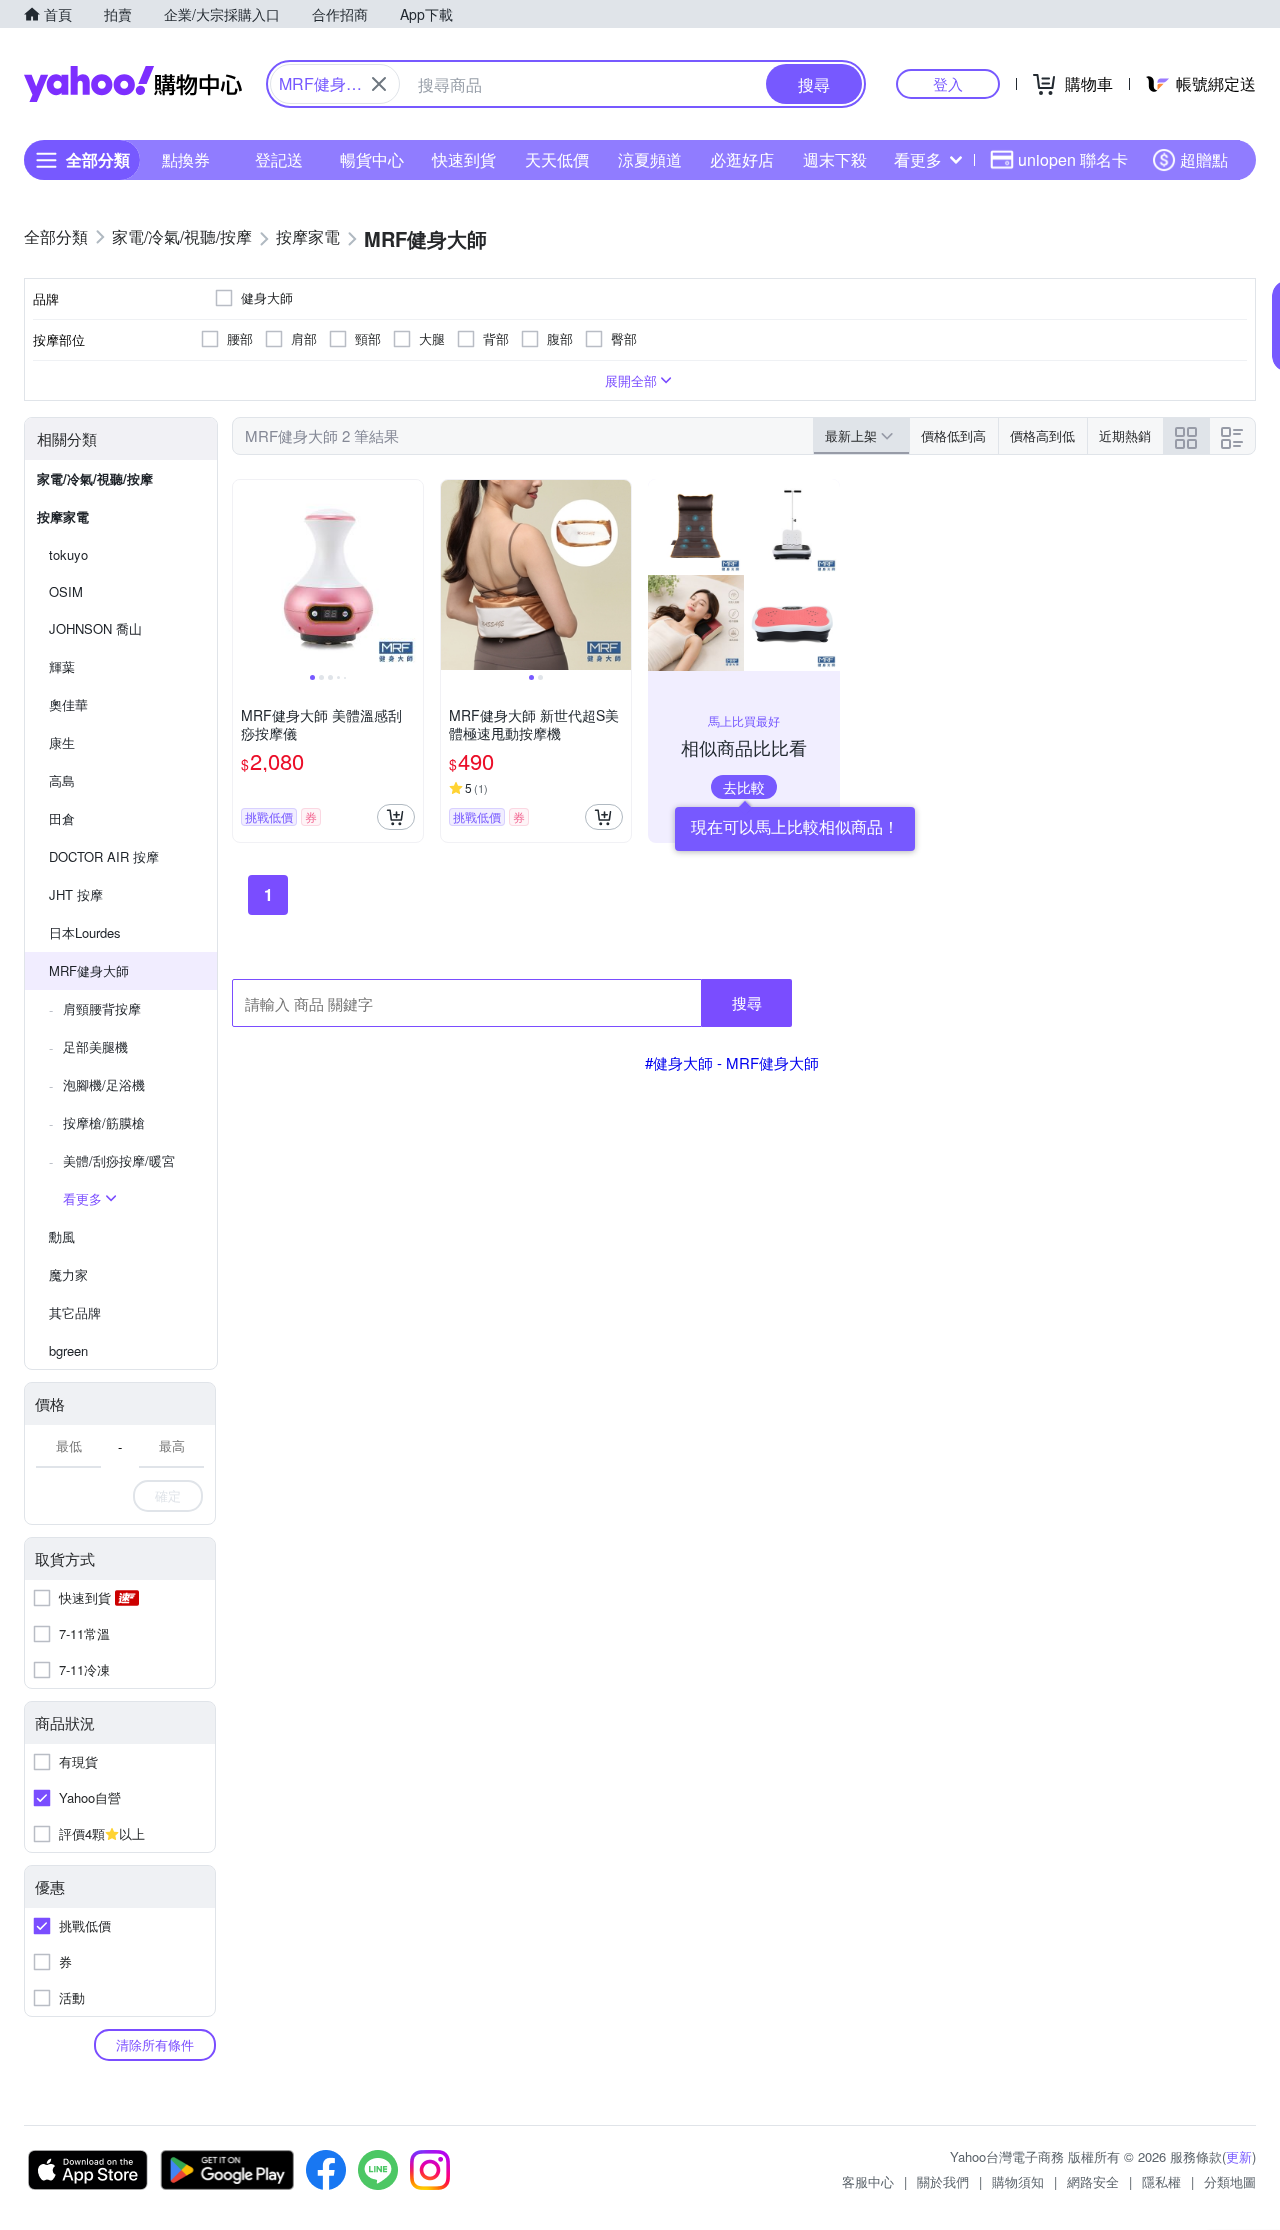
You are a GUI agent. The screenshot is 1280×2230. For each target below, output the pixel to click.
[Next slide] (410, 575)
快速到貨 (464, 159)
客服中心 (868, 2181)
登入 (948, 83)
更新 (1239, 2156)
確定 (168, 1495)
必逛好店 (742, 159)
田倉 (62, 818)
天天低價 (557, 159)
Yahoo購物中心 (133, 84)
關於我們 (943, 2181)
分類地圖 (1230, 2181)
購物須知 (1018, 2181)
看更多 (918, 159)
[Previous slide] (246, 575)
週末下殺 (835, 159)
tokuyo (68, 554)
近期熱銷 (1125, 435)
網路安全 (1093, 2181)
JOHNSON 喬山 (95, 628)
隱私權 (1161, 2181)
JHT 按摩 (76, 894)
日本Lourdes (85, 932)
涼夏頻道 (650, 159)
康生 (62, 742)
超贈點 (1204, 159)
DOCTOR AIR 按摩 (104, 856)
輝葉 (62, 666)
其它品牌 (75, 1312)
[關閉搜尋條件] (379, 84)
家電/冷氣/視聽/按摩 (95, 478)
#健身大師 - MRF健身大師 (732, 1062)
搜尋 (747, 1002)
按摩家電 (63, 516)
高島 (62, 780)
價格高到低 (1042, 435)
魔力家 (68, 1274)
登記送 (279, 159)
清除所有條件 (155, 2044)
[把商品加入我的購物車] (396, 817)
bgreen (68, 1350)
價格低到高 (953, 435)
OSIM (66, 591)
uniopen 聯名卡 (1073, 159)
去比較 (744, 787)
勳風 (62, 1236)
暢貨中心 (372, 159)
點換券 (186, 159)
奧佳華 (68, 704)
